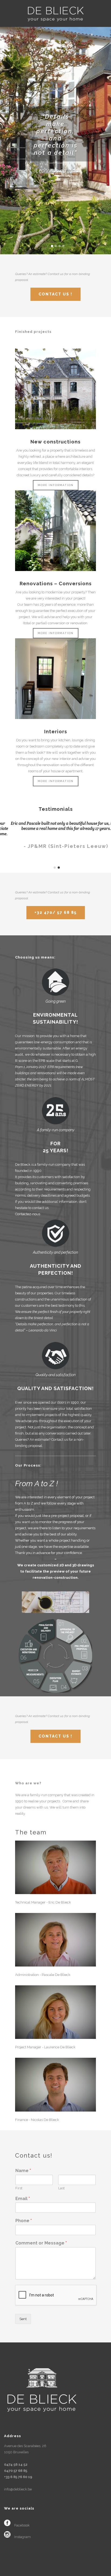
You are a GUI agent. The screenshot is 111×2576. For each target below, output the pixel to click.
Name (23, 2171)
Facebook (22, 2525)
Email (23, 2199)
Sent (23, 2319)
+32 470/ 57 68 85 (56, 912)
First (19, 2188)
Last (61, 2188)
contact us (40, 1208)
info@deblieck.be (18, 2489)
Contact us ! (55, 294)
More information (56, 485)
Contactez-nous (28, 1214)
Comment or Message (41, 2243)
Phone (24, 2221)
